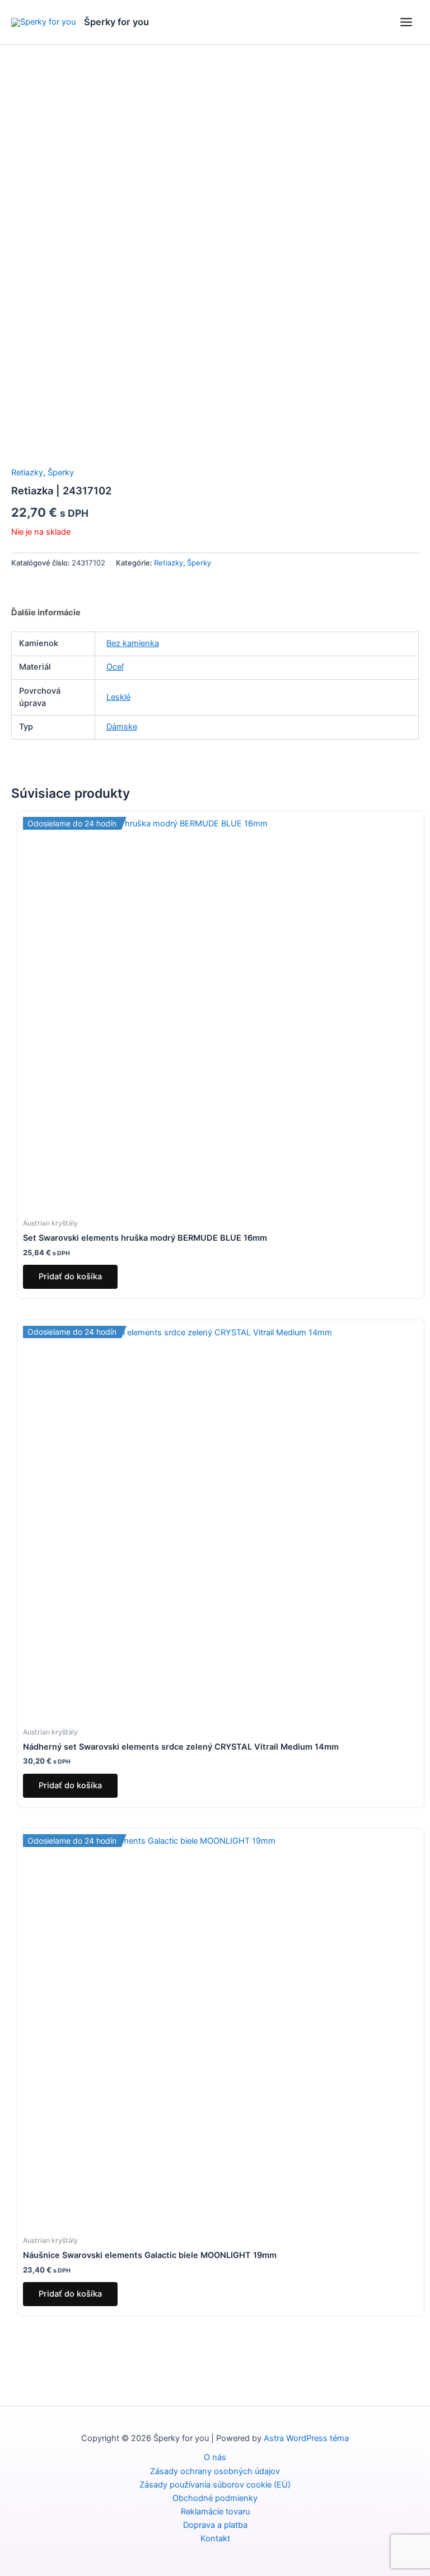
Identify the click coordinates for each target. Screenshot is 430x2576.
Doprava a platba (215, 2525)
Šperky (61, 473)
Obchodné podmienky (215, 2498)
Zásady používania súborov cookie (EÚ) (215, 2485)
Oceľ (115, 667)
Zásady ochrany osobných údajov (215, 2471)
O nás (215, 2457)
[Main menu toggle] (406, 22)
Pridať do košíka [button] (70, 1277)
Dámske (122, 727)
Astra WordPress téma (306, 2438)
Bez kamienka (133, 643)
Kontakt (215, 2538)
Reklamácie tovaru (215, 2512)
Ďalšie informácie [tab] (46, 613)
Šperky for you (116, 22)
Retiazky (27, 473)
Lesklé (118, 697)
